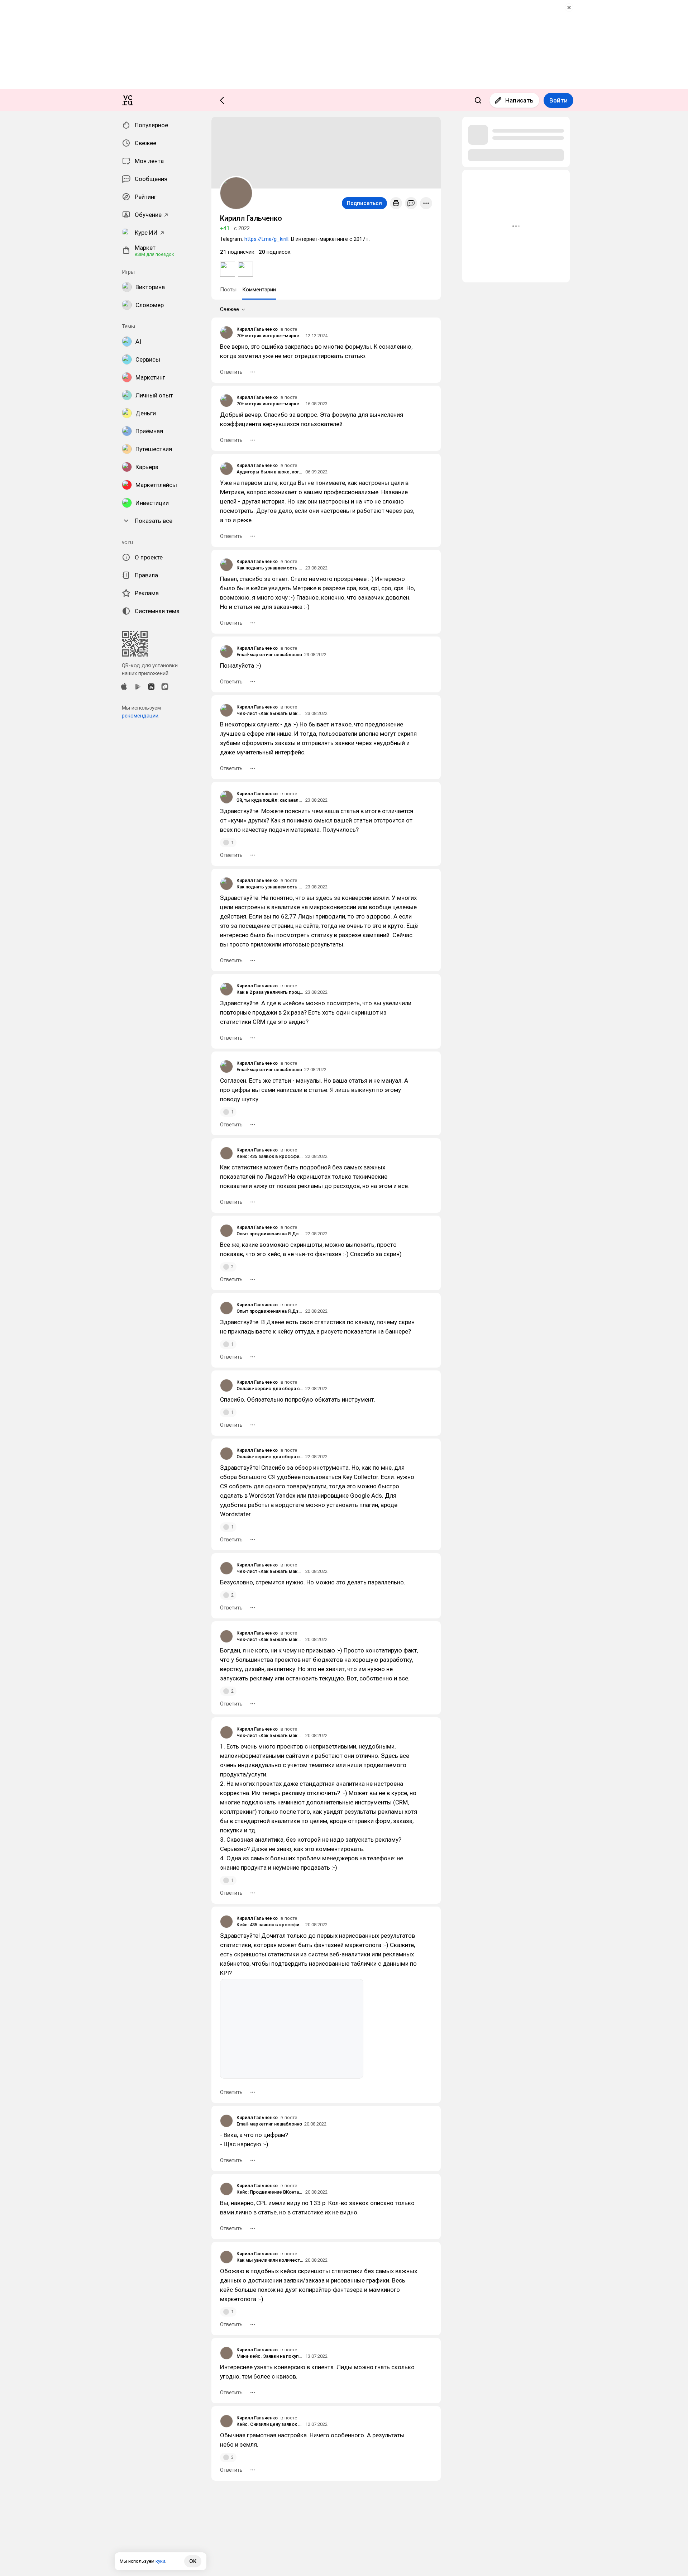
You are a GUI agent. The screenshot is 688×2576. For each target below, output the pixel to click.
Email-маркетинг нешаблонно (269, 655)
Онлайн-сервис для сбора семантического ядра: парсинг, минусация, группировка (270, 1389)
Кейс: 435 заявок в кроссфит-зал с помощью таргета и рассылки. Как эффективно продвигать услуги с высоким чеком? (270, 1156)
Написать (519, 100)
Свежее (230, 309)
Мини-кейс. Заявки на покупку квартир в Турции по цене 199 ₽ (270, 2356)
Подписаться (364, 203)
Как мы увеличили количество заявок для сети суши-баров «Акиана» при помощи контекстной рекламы (270, 2260)
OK (193, 2561)
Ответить (231, 372)
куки (160, 2561)
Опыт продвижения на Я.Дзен (270, 1234)
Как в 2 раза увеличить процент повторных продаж (270, 992)
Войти (558, 100)
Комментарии (259, 290)
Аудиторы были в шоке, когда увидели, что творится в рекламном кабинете (270, 472)
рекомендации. (141, 716)
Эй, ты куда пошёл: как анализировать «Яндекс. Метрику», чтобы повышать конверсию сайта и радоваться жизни (270, 800)
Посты (228, 290)
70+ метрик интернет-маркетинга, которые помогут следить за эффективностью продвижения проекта (270, 336)
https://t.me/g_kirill (266, 239)
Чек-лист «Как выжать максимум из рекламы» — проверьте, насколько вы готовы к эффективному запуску (270, 713)
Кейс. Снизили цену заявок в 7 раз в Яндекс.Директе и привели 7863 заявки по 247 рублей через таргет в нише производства (270, 2424)
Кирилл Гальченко (257, 329)
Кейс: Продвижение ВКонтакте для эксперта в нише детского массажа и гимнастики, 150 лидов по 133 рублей (270, 2192)
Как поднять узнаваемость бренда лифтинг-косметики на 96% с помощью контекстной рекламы (270, 568)
